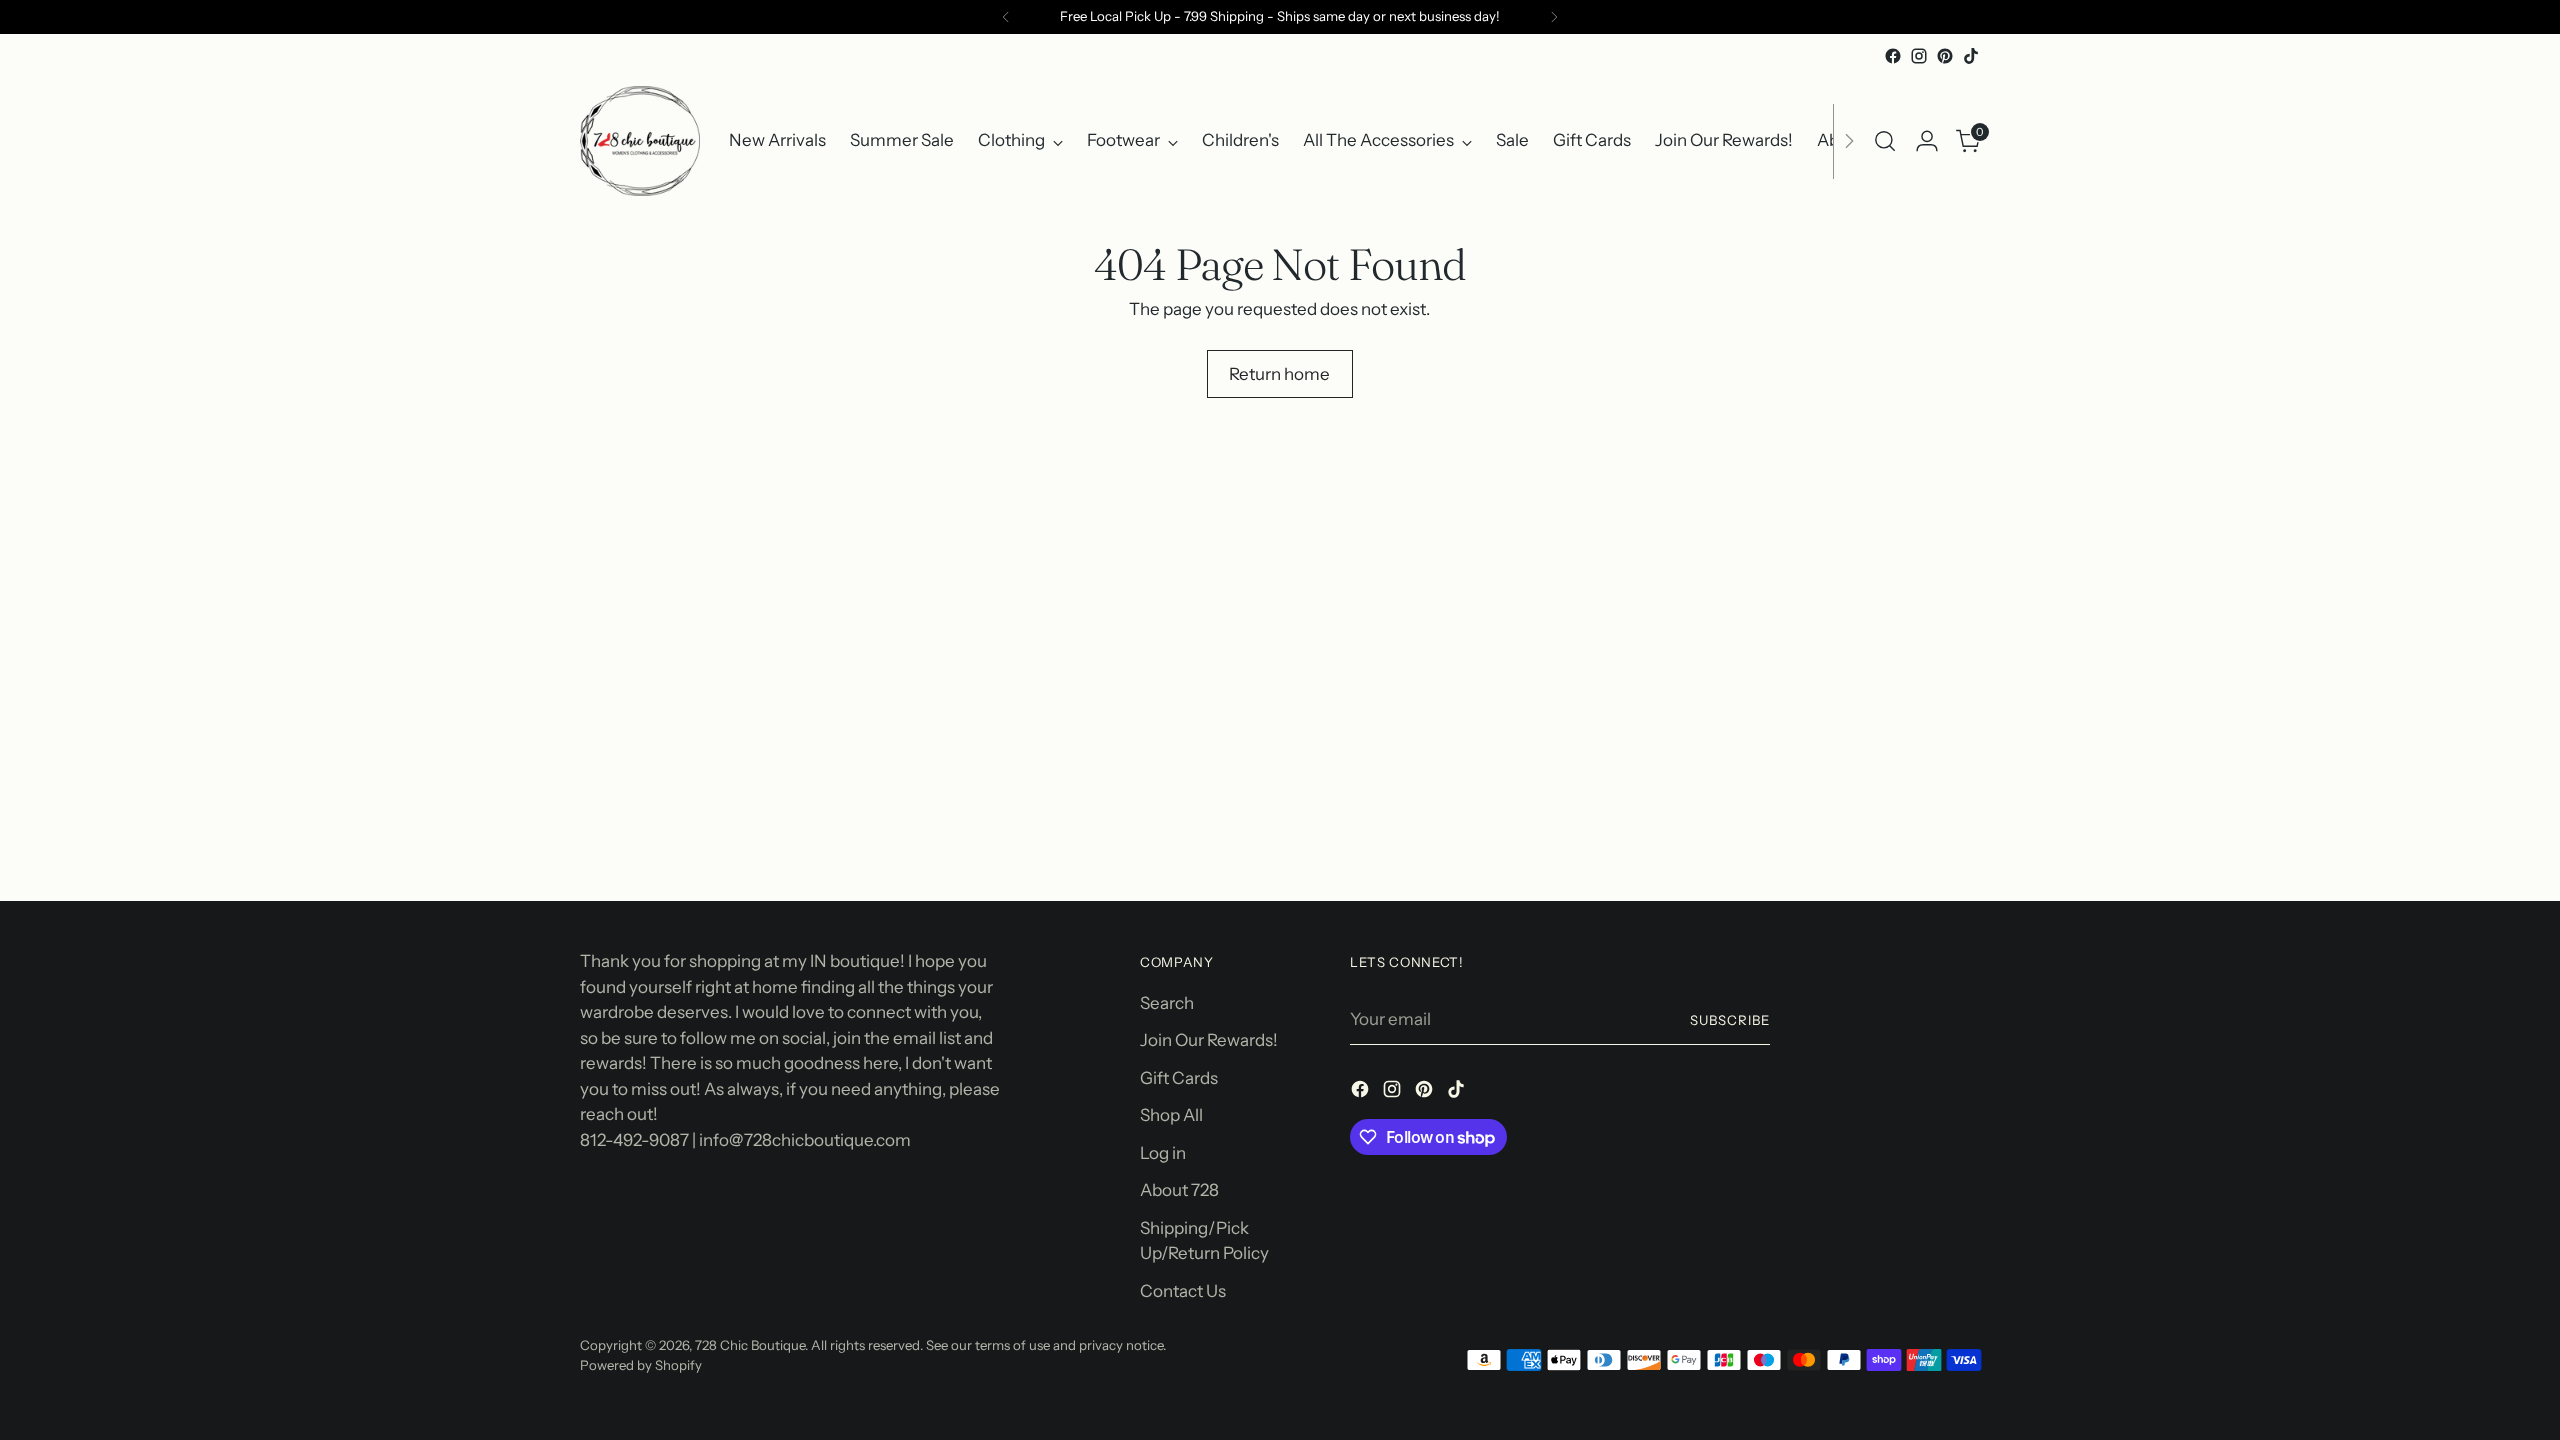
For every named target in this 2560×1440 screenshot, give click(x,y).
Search (1167, 1003)
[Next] (1554, 17)
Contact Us (1183, 1291)
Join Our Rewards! (1209, 1040)
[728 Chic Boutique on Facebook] (1893, 56)
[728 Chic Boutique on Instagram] (1919, 56)
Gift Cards (1179, 1078)
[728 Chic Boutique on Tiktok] (1971, 56)
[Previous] (1006, 17)
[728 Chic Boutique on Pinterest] (1945, 56)
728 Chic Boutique (750, 1345)
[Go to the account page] (1927, 141)
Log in (1163, 1153)
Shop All (1171, 1115)
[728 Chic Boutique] (640, 141)
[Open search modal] (1885, 141)
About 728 (1179, 1190)
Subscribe (1730, 1020)
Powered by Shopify (641, 1365)
